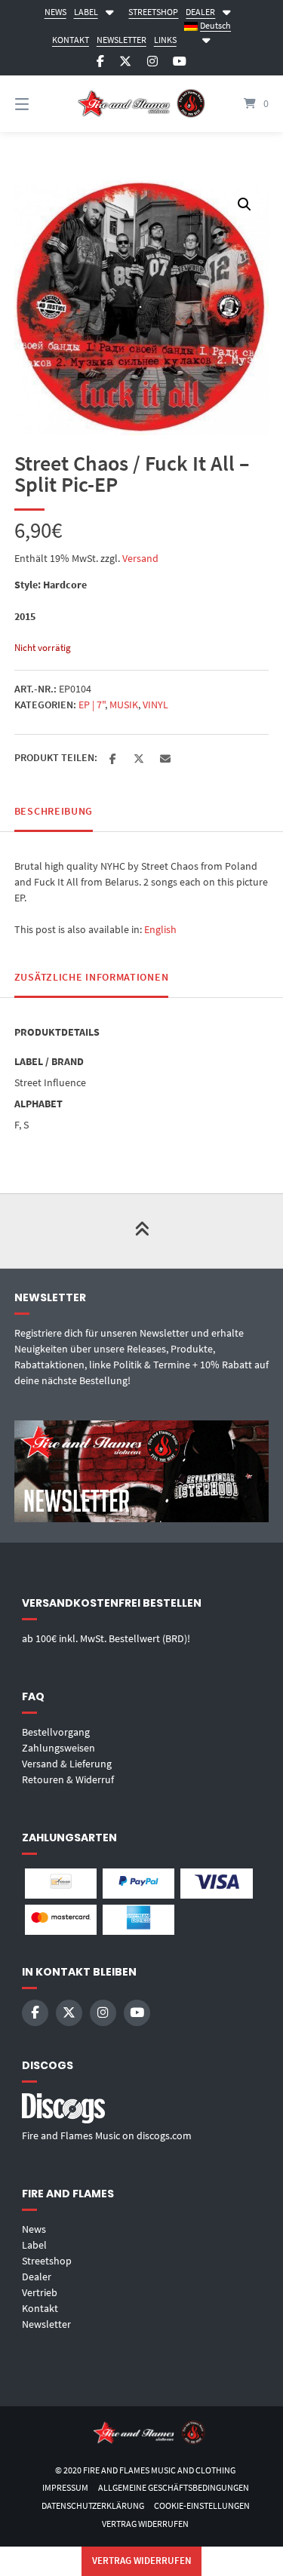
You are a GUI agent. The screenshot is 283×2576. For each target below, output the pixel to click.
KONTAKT (71, 40)
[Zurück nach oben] (142, 1231)
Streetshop (47, 2261)
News (34, 2229)
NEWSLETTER (122, 40)
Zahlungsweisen (58, 1748)
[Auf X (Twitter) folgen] (125, 61)
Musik (124, 705)
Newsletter (46, 2324)
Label (34, 2245)
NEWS (55, 12)
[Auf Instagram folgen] (152, 61)
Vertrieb (40, 2292)
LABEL (86, 12)
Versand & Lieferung (67, 1764)
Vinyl (155, 705)
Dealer (37, 2277)
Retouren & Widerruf (68, 1779)
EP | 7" (92, 705)
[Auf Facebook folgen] (100, 61)
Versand (140, 558)
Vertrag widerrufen (145, 2524)
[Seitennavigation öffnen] (40, 104)
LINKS (165, 40)
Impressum (65, 2487)
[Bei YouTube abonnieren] (180, 61)
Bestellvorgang (56, 1732)
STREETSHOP (153, 12)
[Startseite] (142, 104)
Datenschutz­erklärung (93, 2505)
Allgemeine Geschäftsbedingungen (174, 2487)
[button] (245, 204)
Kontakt (40, 2308)
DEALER (200, 12)
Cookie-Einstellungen (202, 2505)
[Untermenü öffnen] (109, 10)
